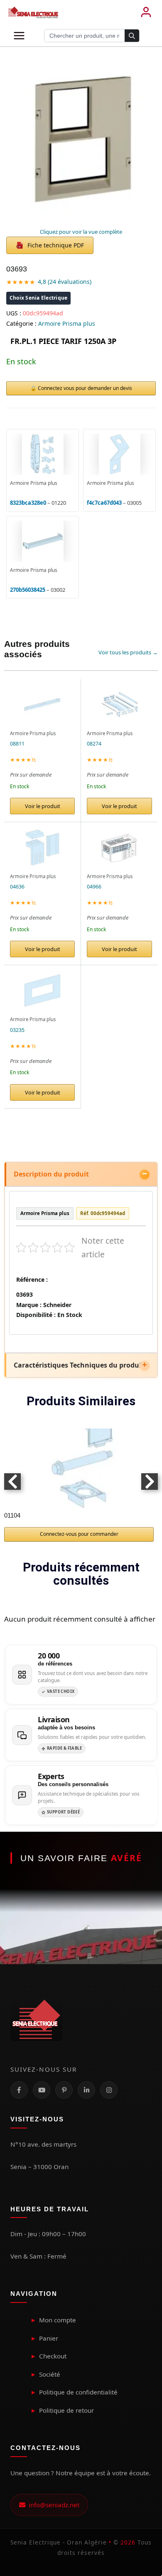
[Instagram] (109, 2090)
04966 (94, 887)
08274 (94, 744)
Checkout (53, 2356)
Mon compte (58, 2320)
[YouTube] (42, 2090)
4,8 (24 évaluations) (65, 282)
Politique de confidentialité (78, 2392)
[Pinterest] (64, 2090)
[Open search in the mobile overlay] (92, 36)
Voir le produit (43, 806)
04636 (17, 887)
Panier (49, 2338)
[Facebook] (19, 2090)
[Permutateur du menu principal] (19, 36)
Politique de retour (66, 2410)
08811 (17, 744)
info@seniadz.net (52, 2505)
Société (50, 2374)
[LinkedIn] (86, 2090)
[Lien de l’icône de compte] (146, 12)
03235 (17, 1030)
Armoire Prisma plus (67, 323)
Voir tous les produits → (128, 652)
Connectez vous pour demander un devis (85, 388)
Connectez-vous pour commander (79, 1534)
